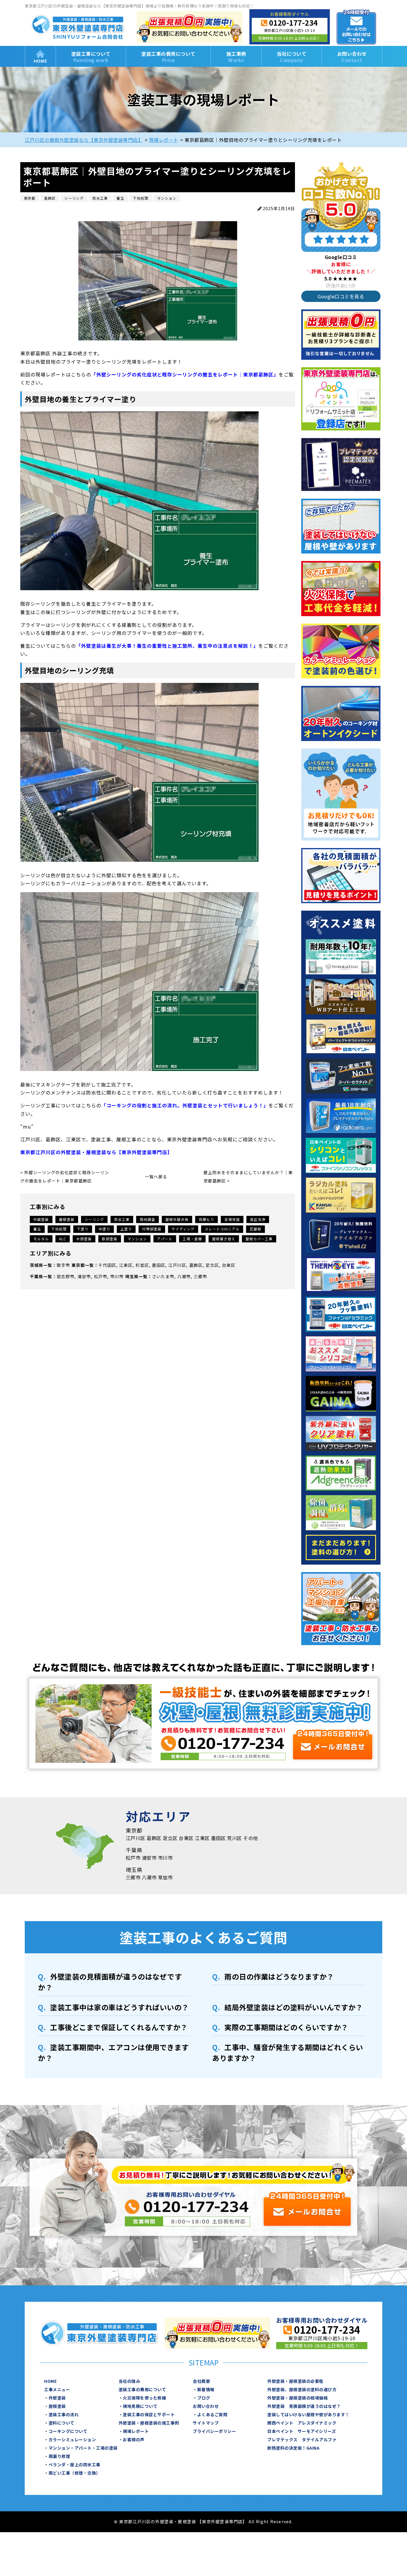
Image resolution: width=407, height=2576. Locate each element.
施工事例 (236, 57)
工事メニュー (57, 2389)
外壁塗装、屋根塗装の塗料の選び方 (302, 2389)
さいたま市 (163, 1276)
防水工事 (122, 1219)
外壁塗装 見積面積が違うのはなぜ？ (304, 2406)
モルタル (41, 1239)
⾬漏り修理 (59, 2456)
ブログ (204, 2398)
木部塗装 (84, 1239)
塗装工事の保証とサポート (149, 2414)
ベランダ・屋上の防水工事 (74, 2465)
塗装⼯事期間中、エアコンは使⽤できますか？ (113, 2052)
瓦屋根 (255, 1229)
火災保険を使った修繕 (144, 2398)
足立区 (212, 1265)
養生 (37, 1229)
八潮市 (184, 1276)
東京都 (78, 1265)
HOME (40, 56)
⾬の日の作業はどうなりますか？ (279, 1976)
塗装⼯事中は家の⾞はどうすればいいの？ (119, 2007)
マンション (137, 1239)
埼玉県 (132, 1276)
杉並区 (142, 1265)
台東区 (229, 1265)
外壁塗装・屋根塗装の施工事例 (149, 2423)
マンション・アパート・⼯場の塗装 (83, 2448)
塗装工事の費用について (168, 57)
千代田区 (107, 1265)
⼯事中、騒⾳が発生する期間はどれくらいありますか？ (288, 2052)
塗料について (62, 2423)
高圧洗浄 (258, 1219)
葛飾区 (196, 1265)
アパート (165, 1239)
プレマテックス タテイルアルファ (302, 2439)
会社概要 (201, 2381)
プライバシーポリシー (214, 2431)
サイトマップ (206, 2423)
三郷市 (200, 1276)
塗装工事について (91, 57)
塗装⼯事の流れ (64, 2414)
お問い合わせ (352, 57)
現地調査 (147, 1219)
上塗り (126, 1229)
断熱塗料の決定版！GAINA (293, 2448)
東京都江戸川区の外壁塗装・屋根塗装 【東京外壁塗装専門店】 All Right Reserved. (206, 2521)
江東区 (126, 1265)
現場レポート (136, 2431)
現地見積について (140, 2406)
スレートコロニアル (222, 1229)
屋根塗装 (67, 1219)
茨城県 (36, 1265)
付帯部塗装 (152, 1229)
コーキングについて (68, 2431)
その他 (251, 1838)
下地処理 (59, 1229)
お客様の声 (134, 2439)
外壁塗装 (41, 1219)
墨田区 (159, 1265)
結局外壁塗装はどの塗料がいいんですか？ (294, 2007)
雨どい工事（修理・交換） (74, 2473)
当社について (292, 57)
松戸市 (101, 1276)
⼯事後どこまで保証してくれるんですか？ (119, 2027)
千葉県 (36, 1276)
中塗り (104, 1229)
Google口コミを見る (341, 296)
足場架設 (232, 1219)
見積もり (206, 1219)
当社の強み (129, 2381)
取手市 (63, 1265)
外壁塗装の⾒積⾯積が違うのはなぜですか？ (110, 1982)
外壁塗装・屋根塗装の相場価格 (298, 2398)
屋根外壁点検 (177, 1219)
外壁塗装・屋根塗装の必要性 (295, 2381)
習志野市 (66, 1276)
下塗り (83, 1229)
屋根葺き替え (224, 1239)
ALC (63, 1239)
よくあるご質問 (212, 2414)
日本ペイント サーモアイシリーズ (302, 2431)
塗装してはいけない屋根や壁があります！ (308, 2414)
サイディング (183, 1229)
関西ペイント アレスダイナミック (302, 2423)
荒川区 (234, 1838)
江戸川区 (177, 1265)
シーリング (94, 1219)
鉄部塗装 (110, 1239)
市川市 (117, 1276)
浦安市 (84, 1276)
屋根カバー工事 (259, 1239)
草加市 (165, 1877)
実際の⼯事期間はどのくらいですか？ (286, 2027)
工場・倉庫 (192, 1239)
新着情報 (206, 2389)
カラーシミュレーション (72, 2439)
